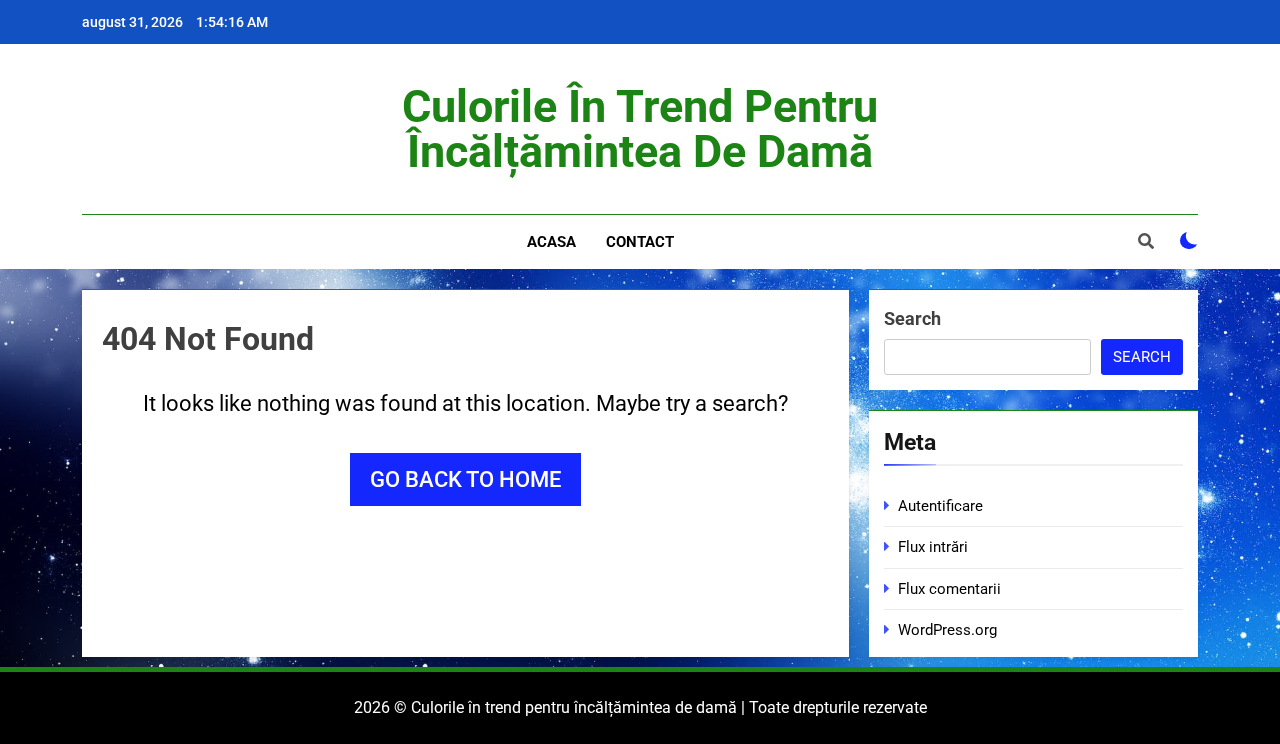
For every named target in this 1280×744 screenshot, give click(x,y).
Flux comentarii (949, 589)
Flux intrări (933, 547)
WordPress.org (947, 630)
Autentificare (940, 506)
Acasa (551, 242)
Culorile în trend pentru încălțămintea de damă (640, 129)
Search (912, 318)
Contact (640, 242)
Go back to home (465, 479)
